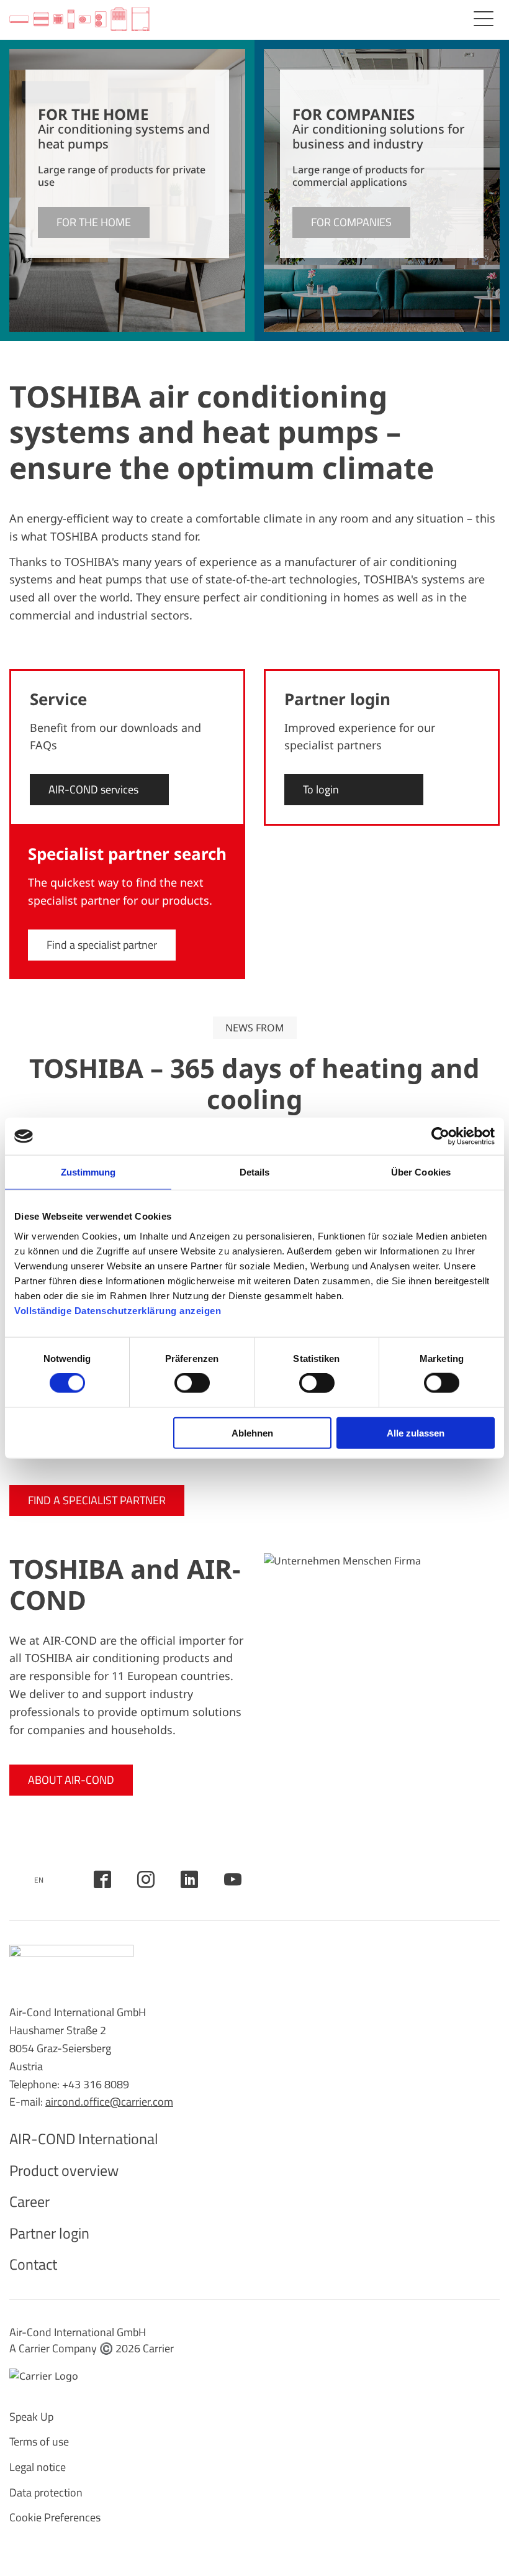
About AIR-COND (71, 1780)
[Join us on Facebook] (102, 1879)
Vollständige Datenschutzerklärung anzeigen (118, 1310)
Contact (33, 2264)
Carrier (158, 2348)
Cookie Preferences (55, 2517)
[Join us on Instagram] (146, 1879)
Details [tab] (255, 1172)
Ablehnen (252, 1432)
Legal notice (38, 2467)
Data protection (46, 2492)
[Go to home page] (79, 20)
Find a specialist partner (102, 945)
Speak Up (31, 2417)
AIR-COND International (84, 2139)
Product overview (64, 2170)
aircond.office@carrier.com (109, 2102)
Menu (484, 19)
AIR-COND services (93, 789)
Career (29, 2201)
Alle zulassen (416, 1432)
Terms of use (39, 2441)
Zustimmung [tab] (88, 1172)
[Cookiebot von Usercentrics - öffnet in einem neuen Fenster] (440, 1136)
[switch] (192, 1383)
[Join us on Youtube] (233, 1879)
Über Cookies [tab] (421, 1172)
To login (321, 789)
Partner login (49, 2233)
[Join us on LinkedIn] (189, 1879)
